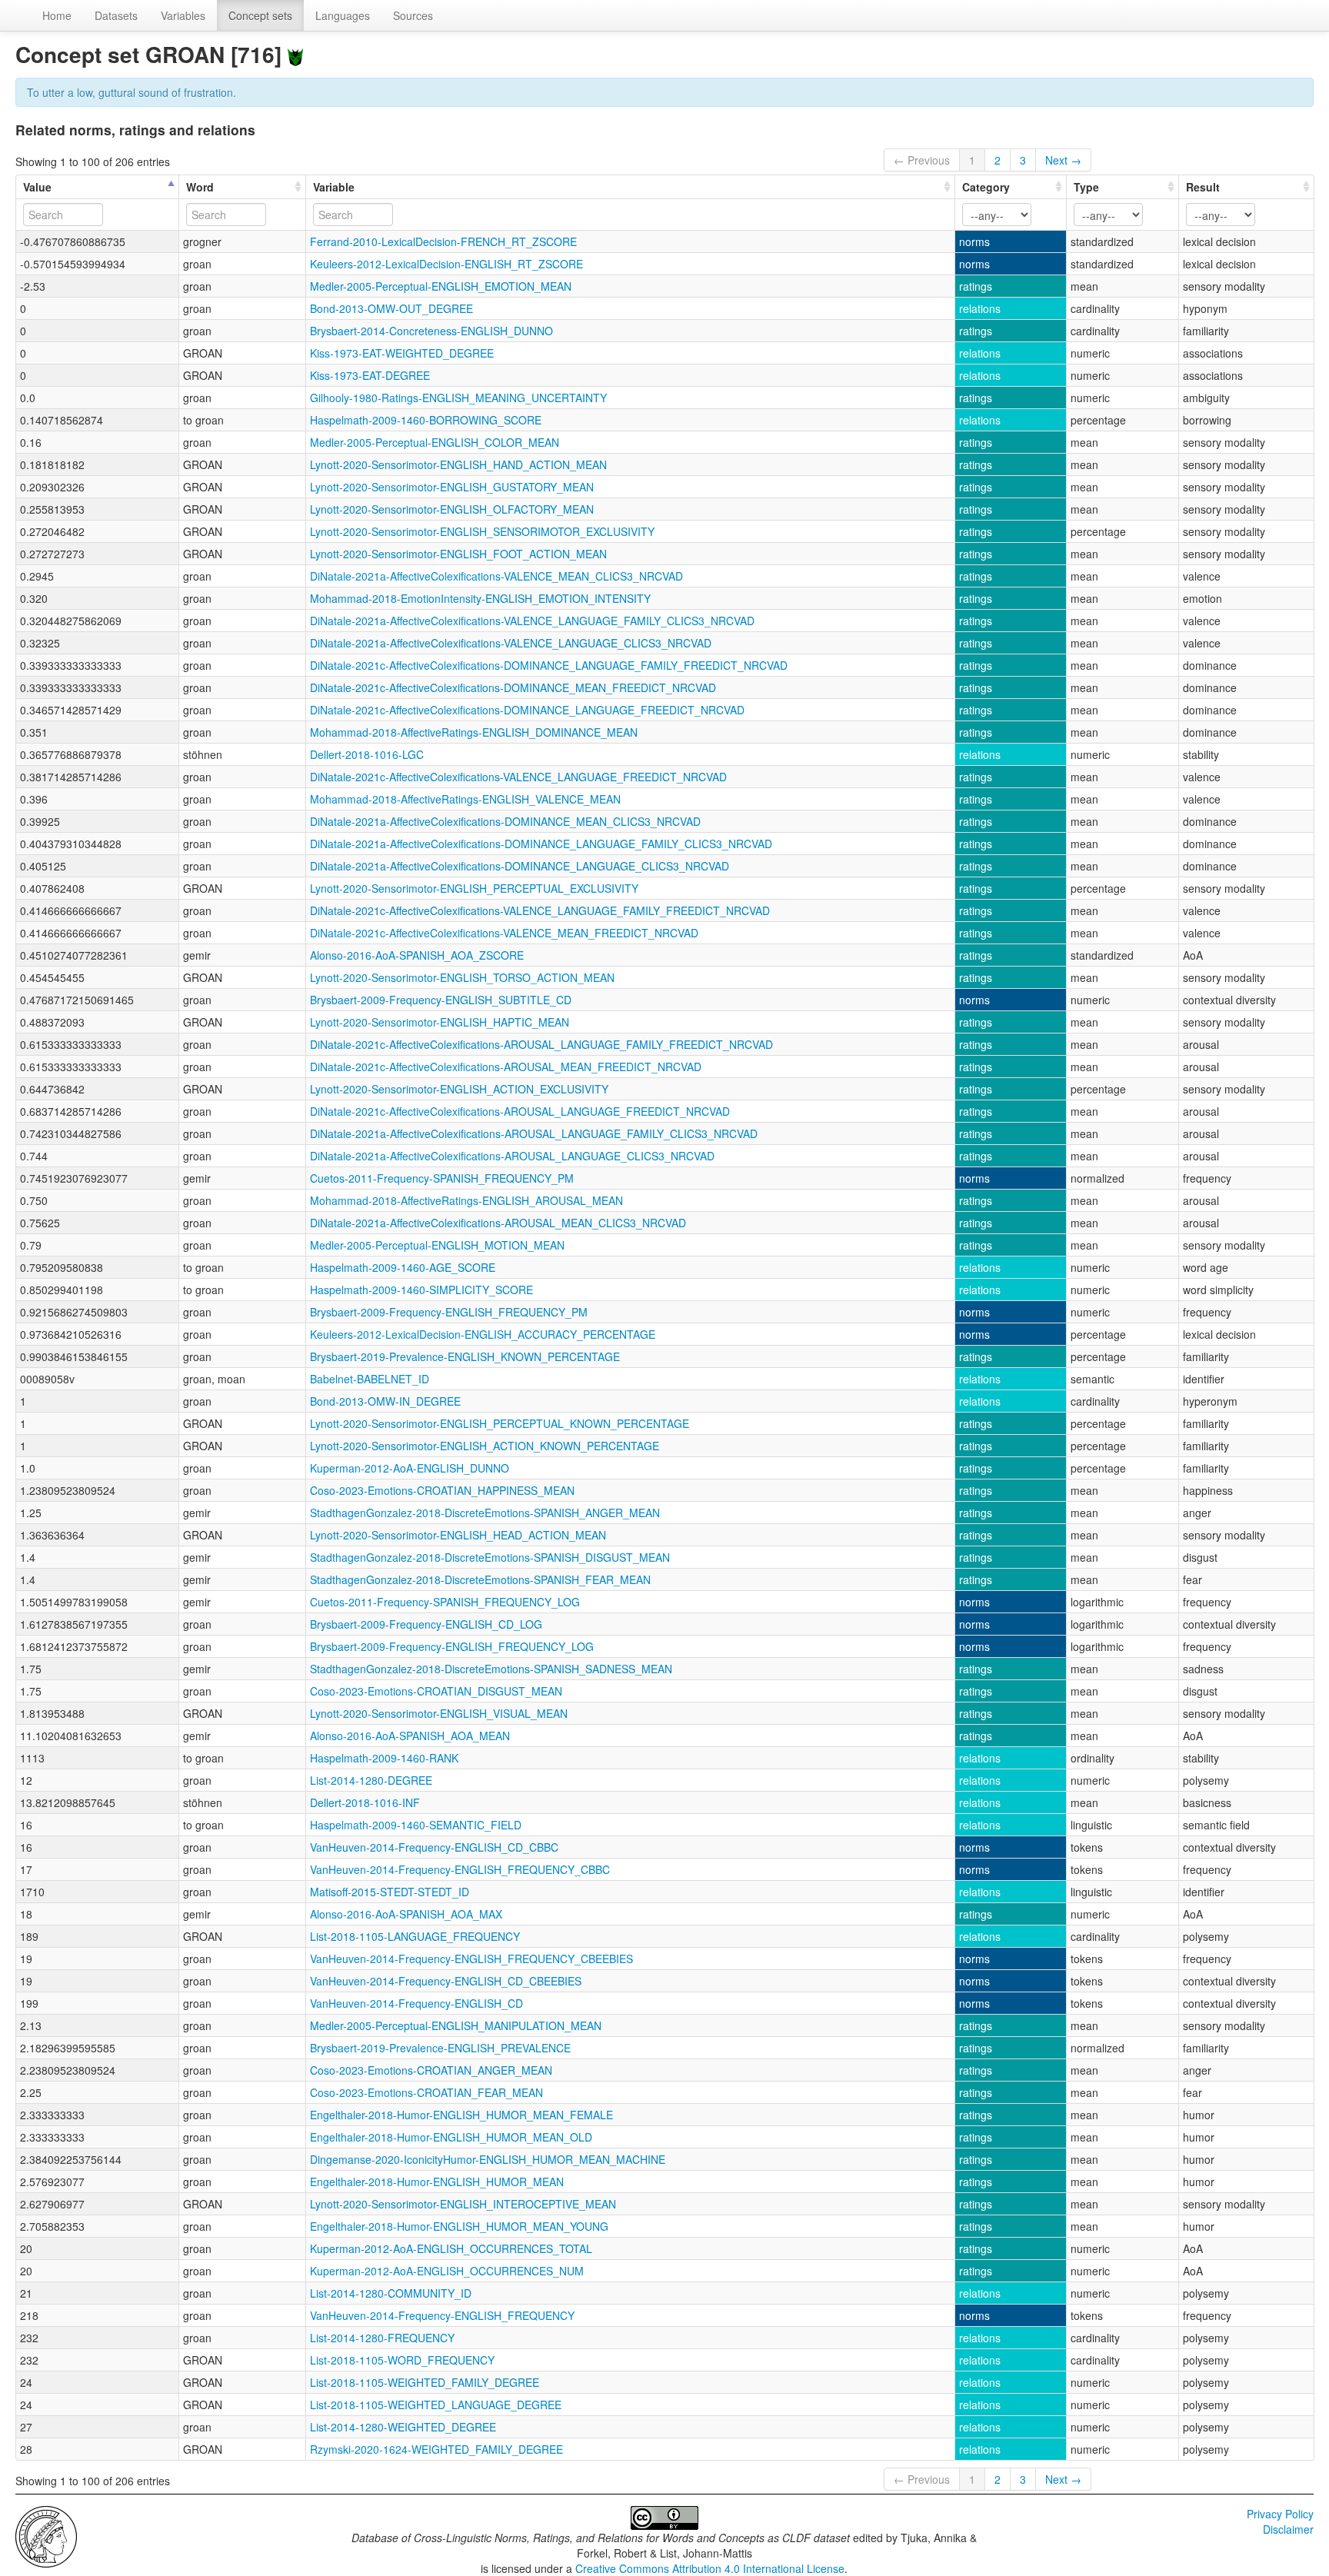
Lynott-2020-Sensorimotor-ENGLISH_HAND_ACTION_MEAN (458, 464)
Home (57, 15)
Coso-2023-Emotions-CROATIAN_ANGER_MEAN (431, 2070)
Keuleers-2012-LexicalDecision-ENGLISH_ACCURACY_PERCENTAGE (483, 1334)
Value (37, 187)
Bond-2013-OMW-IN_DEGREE (385, 1401)
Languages (343, 15)
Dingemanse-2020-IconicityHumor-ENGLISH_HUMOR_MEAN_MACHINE (488, 2159)
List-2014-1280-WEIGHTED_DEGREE (403, 2427)
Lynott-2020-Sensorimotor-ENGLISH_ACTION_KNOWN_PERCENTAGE (485, 1446)
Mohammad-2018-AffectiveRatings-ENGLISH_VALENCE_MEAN (465, 799)
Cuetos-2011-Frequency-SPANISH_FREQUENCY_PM (442, 1178)
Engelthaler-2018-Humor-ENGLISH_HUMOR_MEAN (437, 2182)
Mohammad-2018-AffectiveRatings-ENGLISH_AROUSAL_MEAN (466, 1200)
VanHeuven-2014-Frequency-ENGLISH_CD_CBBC (434, 1847)
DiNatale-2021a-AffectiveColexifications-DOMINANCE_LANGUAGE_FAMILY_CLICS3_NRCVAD (541, 844)
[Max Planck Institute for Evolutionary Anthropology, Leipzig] (46, 2535)
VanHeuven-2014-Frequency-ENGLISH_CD (416, 2003)
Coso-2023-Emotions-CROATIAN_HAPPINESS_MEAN (442, 1490)
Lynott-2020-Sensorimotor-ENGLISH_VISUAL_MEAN (439, 1713)
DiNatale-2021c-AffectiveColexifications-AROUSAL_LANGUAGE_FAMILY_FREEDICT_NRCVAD (541, 1044)
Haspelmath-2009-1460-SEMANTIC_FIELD (416, 1825)
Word (200, 187)
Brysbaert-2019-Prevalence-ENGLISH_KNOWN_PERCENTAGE (465, 1356)
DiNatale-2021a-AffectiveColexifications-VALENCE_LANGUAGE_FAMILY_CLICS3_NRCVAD (532, 621)
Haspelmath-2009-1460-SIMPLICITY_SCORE (421, 1290)
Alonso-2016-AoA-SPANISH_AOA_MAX (406, 1914)
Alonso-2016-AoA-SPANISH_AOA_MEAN (410, 1736)
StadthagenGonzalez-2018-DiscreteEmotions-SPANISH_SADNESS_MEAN (491, 1669)
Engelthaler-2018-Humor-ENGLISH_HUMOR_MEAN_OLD (451, 2137)
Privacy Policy (1280, 2514)
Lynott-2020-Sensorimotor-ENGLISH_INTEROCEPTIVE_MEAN (463, 2204)
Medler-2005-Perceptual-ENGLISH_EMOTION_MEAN (441, 286)
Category (986, 187)
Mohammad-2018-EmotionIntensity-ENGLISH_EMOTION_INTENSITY (480, 598)
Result (1203, 187)
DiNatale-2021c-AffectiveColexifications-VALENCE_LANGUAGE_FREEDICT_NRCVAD (518, 777)
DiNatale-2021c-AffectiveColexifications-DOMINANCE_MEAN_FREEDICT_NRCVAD (513, 687)
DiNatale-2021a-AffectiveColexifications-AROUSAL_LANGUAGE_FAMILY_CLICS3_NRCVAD (534, 1133)
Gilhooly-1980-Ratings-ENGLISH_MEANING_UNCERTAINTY (458, 398)
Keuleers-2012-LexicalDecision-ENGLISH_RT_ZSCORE (446, 264)
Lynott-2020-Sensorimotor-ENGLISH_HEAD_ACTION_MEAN (458, 1535)
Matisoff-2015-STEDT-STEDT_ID (390, 1892)
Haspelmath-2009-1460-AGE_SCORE (403, 1267)
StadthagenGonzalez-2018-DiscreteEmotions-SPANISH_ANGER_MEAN (485, 1513)
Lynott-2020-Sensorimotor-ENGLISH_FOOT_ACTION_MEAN (458, 554)
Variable (334, 187)
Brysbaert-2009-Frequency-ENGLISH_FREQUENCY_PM (449, 1312)
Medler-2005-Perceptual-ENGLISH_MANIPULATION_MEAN (456, 2025)
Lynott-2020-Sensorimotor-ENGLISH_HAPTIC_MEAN (440, 1022)
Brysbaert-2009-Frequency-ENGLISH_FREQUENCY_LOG (452, 1646)
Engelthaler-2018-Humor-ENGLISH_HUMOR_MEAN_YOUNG (459, 2226)
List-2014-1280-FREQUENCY (382, 2338)
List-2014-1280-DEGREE (371, 1780)
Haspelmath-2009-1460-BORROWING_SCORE (426, 420)
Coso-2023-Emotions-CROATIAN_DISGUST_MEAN (436, 1691)
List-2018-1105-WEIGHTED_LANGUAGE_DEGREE (436, 2405)
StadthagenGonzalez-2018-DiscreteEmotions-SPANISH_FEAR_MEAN (480, 1579)
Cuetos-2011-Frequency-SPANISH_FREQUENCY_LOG (445, 1602)
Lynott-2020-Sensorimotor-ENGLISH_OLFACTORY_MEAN (452, 509)
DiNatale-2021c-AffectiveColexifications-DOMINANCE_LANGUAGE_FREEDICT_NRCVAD (527, 710)
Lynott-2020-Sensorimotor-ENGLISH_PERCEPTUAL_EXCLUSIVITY (474, 888)
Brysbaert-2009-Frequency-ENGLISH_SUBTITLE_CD (441, 1000)
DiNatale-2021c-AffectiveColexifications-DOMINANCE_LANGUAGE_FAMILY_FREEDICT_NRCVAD (549, 665)
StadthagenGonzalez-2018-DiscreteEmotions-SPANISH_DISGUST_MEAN (490, 1557)
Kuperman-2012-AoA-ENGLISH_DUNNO (410, 1468)
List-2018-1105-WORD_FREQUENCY (402, 2360)
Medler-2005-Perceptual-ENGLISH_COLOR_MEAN (435, 442)
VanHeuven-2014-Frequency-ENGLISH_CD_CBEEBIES (446, 1981)
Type (1086, 187)
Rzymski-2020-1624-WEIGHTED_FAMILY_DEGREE (436, 2449)
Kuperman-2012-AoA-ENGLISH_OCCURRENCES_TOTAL (451, 2248)
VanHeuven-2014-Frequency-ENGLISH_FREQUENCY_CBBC (460, 1869)
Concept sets (260, 15)
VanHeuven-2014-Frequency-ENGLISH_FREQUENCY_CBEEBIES (471, 1959)
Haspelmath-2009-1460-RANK (384, 1758)
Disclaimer (1288, 2529)
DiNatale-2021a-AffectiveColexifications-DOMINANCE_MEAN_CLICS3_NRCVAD (505, 821)
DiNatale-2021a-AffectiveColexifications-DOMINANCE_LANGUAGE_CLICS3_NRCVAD (520, 866)
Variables (183, 15)
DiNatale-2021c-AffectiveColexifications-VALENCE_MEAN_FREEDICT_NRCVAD (504, 933)
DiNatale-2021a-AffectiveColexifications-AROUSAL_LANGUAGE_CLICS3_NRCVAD (512, 1156)
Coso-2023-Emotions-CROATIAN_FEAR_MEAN (426, 2092)
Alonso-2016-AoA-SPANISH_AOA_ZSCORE (417, 955)
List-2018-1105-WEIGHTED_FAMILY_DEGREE (425, 2382)
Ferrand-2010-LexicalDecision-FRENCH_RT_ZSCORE (443, 241)
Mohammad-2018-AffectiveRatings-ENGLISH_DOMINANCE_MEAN (474, 732)
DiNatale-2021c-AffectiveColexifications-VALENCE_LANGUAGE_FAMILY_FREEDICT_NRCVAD (540, 910)
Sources (413, 15)
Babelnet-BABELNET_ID (370, 1379)
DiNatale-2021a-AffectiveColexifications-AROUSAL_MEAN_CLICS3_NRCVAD (498, 1223)
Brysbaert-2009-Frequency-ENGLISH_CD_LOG (426, 1624)
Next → (1063, 160)
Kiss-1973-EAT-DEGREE (370, 375)
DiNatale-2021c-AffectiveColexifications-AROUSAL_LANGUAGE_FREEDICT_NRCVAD (520, 1111)
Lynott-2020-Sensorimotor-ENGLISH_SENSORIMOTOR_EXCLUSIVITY (482, 531)
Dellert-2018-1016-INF (365, 1802)
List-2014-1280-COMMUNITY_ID (391, 2293)
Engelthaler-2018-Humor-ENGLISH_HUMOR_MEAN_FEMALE (461, 2115)
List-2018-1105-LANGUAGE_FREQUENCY (415, 1936)
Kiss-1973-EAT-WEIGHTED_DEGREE (402, 353)
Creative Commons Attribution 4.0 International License (710, 2568)
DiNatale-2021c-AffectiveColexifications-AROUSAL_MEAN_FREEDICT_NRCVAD (506, 1067)
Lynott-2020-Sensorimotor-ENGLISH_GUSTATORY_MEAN (452, 487)
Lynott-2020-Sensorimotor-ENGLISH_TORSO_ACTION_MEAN (462, 977)
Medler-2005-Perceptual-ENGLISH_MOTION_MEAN (437, 1245)
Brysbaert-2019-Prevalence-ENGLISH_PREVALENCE (440, 2048)
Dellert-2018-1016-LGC (367, 754)
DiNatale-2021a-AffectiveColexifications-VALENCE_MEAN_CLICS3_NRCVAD (496, 576)
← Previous (922, 160)
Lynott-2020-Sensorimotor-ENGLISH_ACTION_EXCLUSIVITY (459, 1089)
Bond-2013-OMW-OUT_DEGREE (391, 308)
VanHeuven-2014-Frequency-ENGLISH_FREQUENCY (442, 2315)
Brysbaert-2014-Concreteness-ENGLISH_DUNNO (431, 331)
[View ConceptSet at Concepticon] (295, 54)
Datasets (116, 15)
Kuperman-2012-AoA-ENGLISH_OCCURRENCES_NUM (447, 2271)
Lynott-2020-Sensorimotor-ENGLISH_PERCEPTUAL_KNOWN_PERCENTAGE (500, 1423)
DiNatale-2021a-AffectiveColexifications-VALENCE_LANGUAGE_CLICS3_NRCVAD (511, 643)
